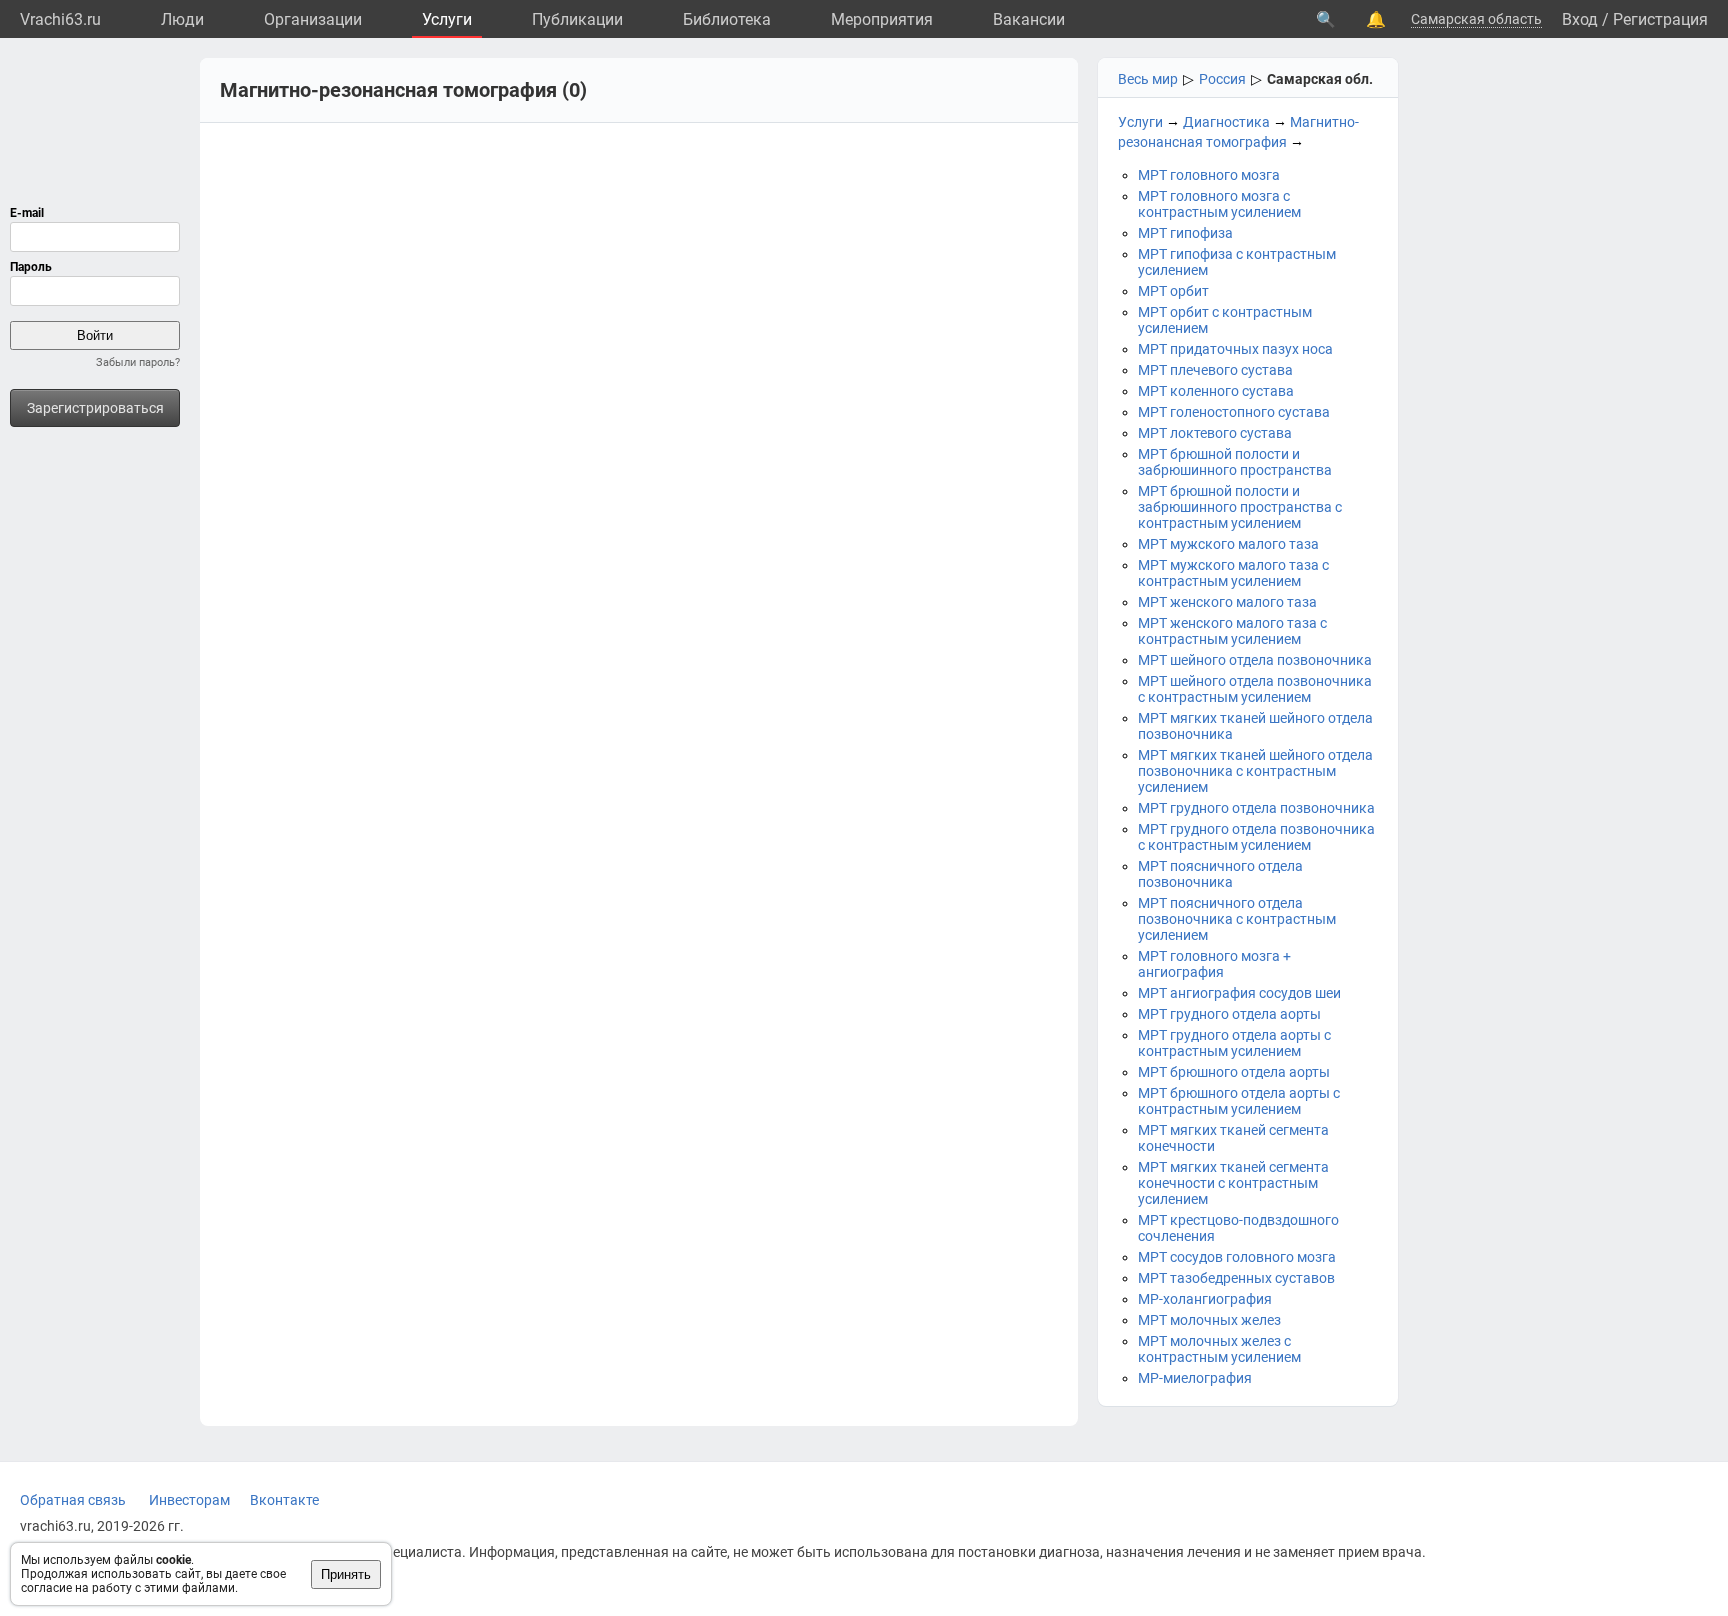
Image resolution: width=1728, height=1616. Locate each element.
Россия (1222, 79)
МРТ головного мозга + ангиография (1214, 964)
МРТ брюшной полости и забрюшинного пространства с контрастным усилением (1240, 507)
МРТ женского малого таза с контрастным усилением (1232, 631)
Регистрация (1660, 19)
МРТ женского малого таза (1227, 602)
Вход (1580, 19)
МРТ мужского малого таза (1228, 544)
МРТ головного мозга (1209, 175)
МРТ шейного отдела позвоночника (1255, 660)
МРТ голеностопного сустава (1234, 412)
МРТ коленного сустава (1216, 391)
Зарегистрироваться (95, 408)
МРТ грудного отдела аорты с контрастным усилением (1234, 1043)
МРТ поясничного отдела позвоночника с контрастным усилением (1237, 919)
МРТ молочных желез (1209, 1320)
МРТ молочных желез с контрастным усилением (1219, 1349)
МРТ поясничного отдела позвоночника (1220, 874)
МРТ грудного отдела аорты (1229, 1014)
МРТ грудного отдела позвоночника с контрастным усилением (1256, 837)
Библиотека (727, 19)
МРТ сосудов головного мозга (1237, 1257)
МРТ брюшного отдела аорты (1234, 1072)
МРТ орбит (1173, 291)
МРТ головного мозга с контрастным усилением (1219, 204)
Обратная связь (73, 1500)
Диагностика (1226, 122)
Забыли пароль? (138, 362)
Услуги (447, 19)
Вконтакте (284, 1500)
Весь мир (1148, 79)
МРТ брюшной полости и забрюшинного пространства (1235, 462)
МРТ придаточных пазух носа (1235, 349)
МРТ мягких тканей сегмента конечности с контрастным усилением (1233, 1183)
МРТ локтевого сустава (1215, 433)
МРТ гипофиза (1185, 233)
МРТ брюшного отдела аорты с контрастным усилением (1239, 1101)
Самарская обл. (1320, 79)
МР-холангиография (1205, 1299)
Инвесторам (189, 1500)
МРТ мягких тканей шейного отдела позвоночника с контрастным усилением (1255, 771)
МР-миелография (1195, 1378)
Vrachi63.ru (60, 19)
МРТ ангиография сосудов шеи (1239, 993)
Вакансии (1029, 19)
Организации (313, 19)
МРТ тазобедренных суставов (1236, 1278)
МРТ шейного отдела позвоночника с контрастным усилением (1255, 689)
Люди (182, 19)
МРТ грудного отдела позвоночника (1256, 808)
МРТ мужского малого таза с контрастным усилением (1233, 573)
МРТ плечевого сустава (1215, 370)
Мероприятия (882, 19)
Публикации (577, 19)
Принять (346, 1574)
